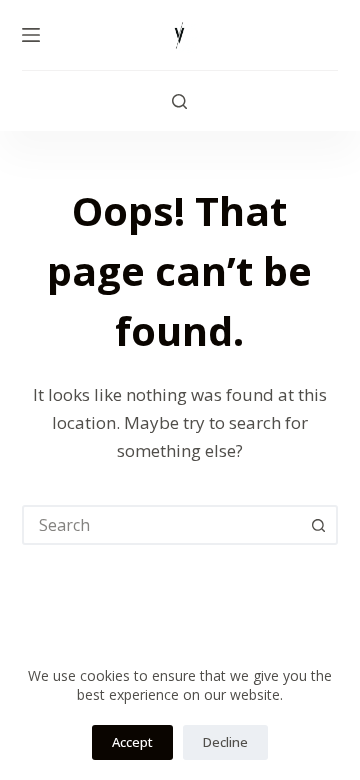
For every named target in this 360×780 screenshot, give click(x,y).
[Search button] (318, 525)
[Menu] (31, 35)
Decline (225, 742)
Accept (132, 742)
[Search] (179, 101)
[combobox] (162, 525)
